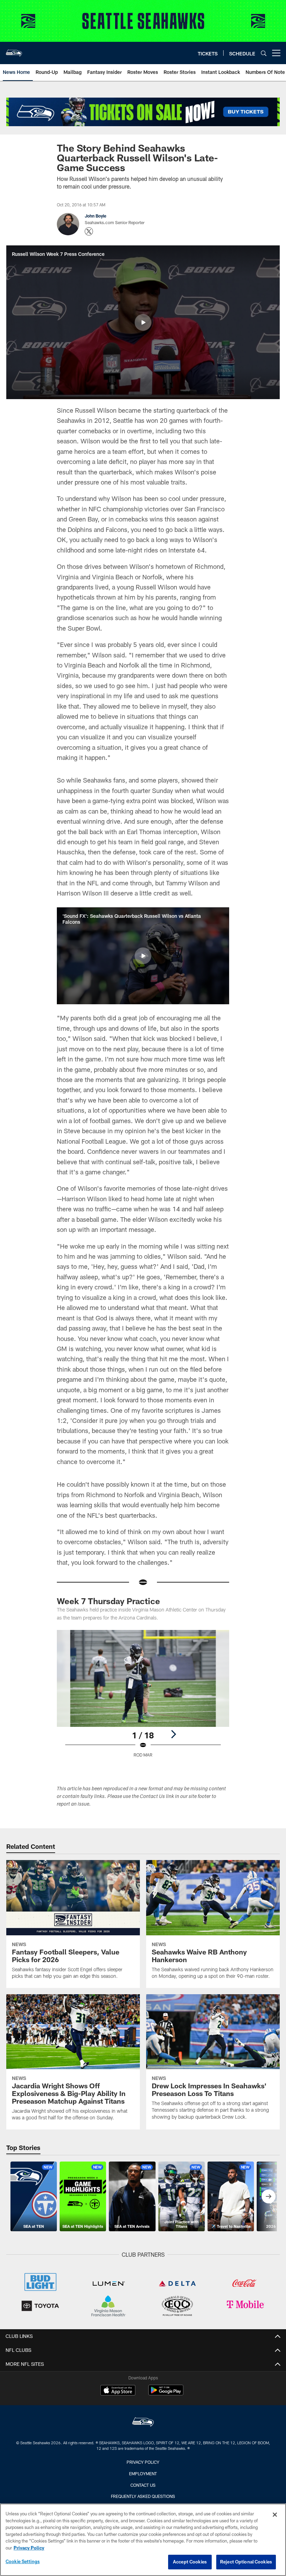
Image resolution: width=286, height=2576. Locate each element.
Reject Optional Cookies (246, 2562)
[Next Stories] (269, 2196)
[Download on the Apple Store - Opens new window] (118, 2391)
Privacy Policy (143, 2462)
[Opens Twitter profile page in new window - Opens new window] (89, 231)
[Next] (173, 1734)
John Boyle (96, 216)
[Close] (275, 2515)
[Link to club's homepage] (14, 50)
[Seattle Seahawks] (143, 2423)
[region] (143, 2540)
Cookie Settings (23, 2561)
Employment (143, 2474)
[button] (143, 322)
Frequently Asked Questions (143, 2496)
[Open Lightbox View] (143, 1698)
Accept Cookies (190, 2562)
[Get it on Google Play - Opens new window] (166, 2394)
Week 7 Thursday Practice (108, 1601)
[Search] (264, 53)
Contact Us (143, 2485)
